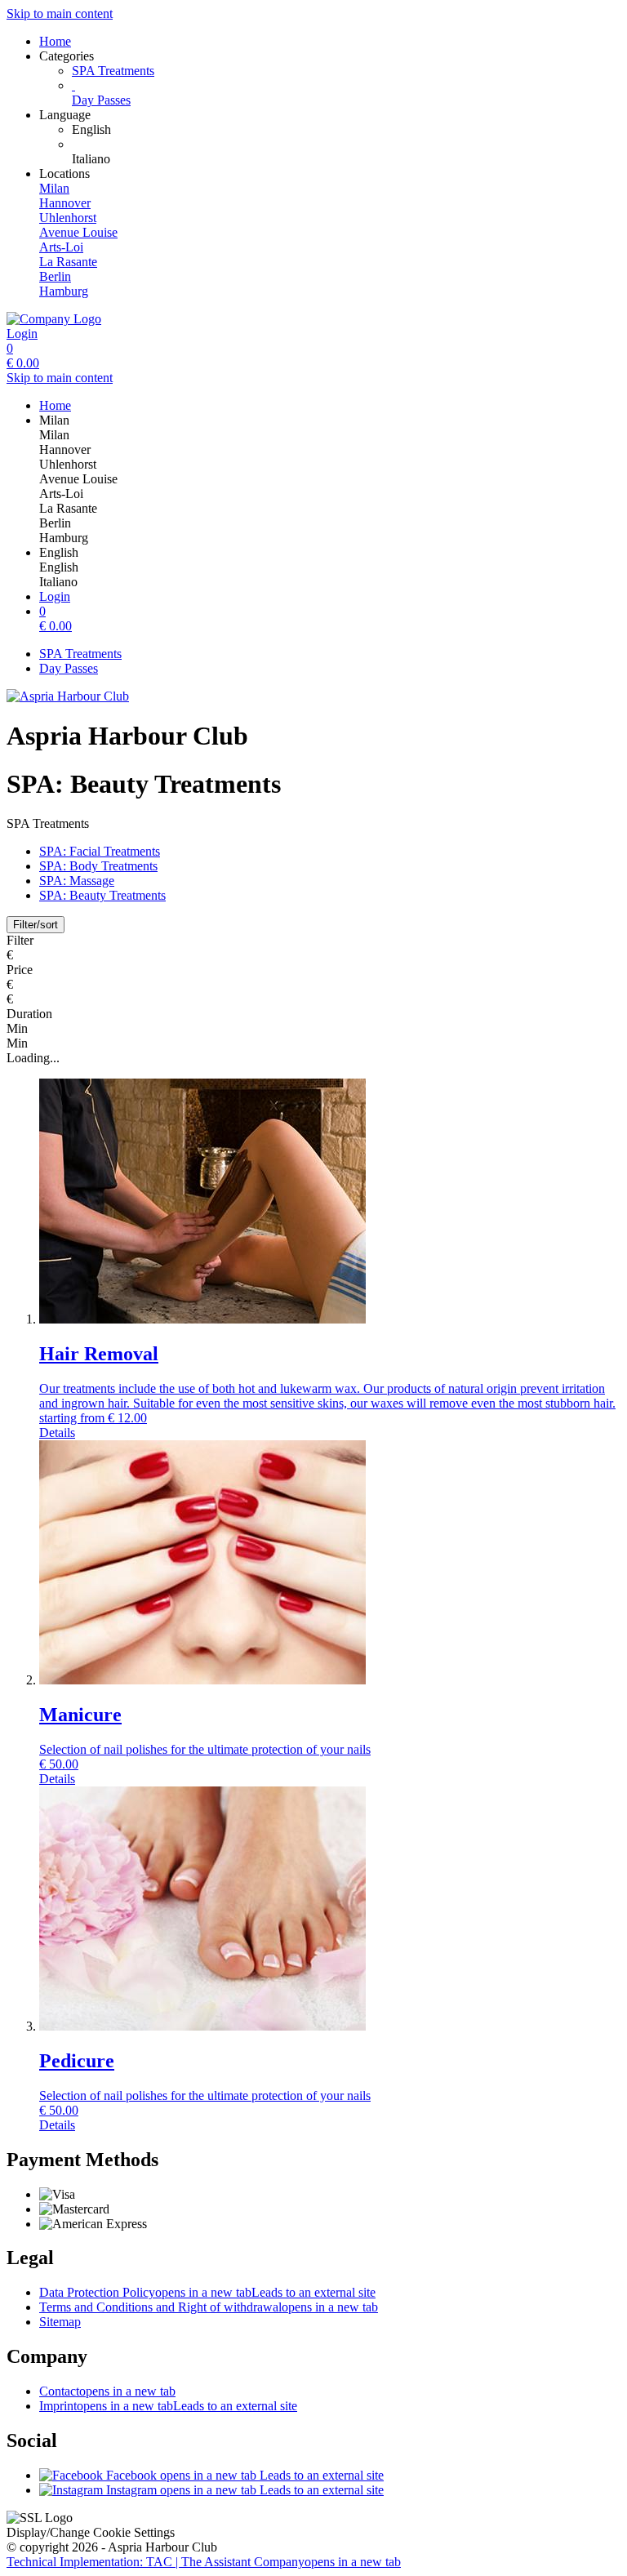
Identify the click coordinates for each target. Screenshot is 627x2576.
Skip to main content (60, 13)
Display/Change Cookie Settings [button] (91, 2532)
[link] (346, 130)
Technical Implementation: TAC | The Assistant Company (204, 2562)
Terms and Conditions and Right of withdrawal (209, 2307)
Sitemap (60, 2322)
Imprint (168, 2406)
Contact (107, 2391)
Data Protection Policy (207, 2292)
